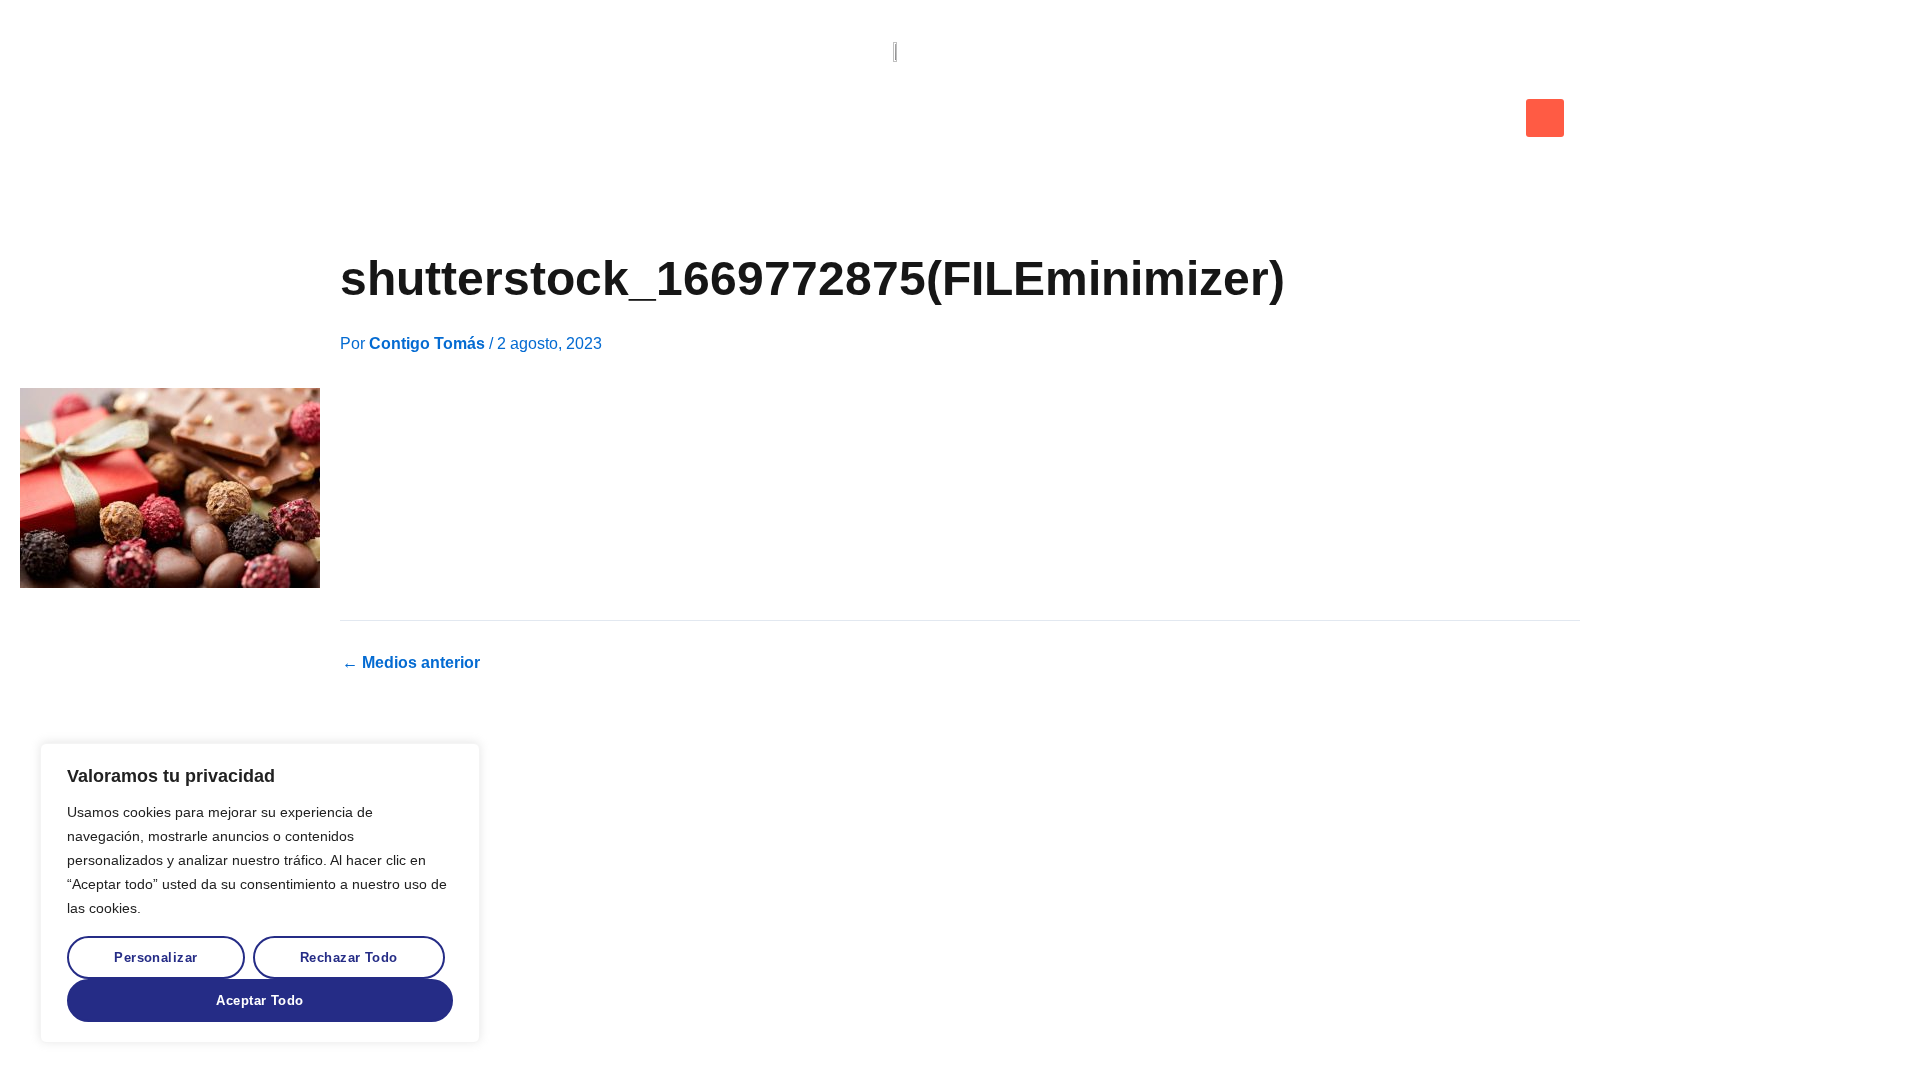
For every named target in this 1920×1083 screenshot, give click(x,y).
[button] (1545, 118)
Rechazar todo (349, 957)
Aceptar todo (259, 1000)
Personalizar (155, 957)
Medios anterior (411, 663)
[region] (260, 893)
